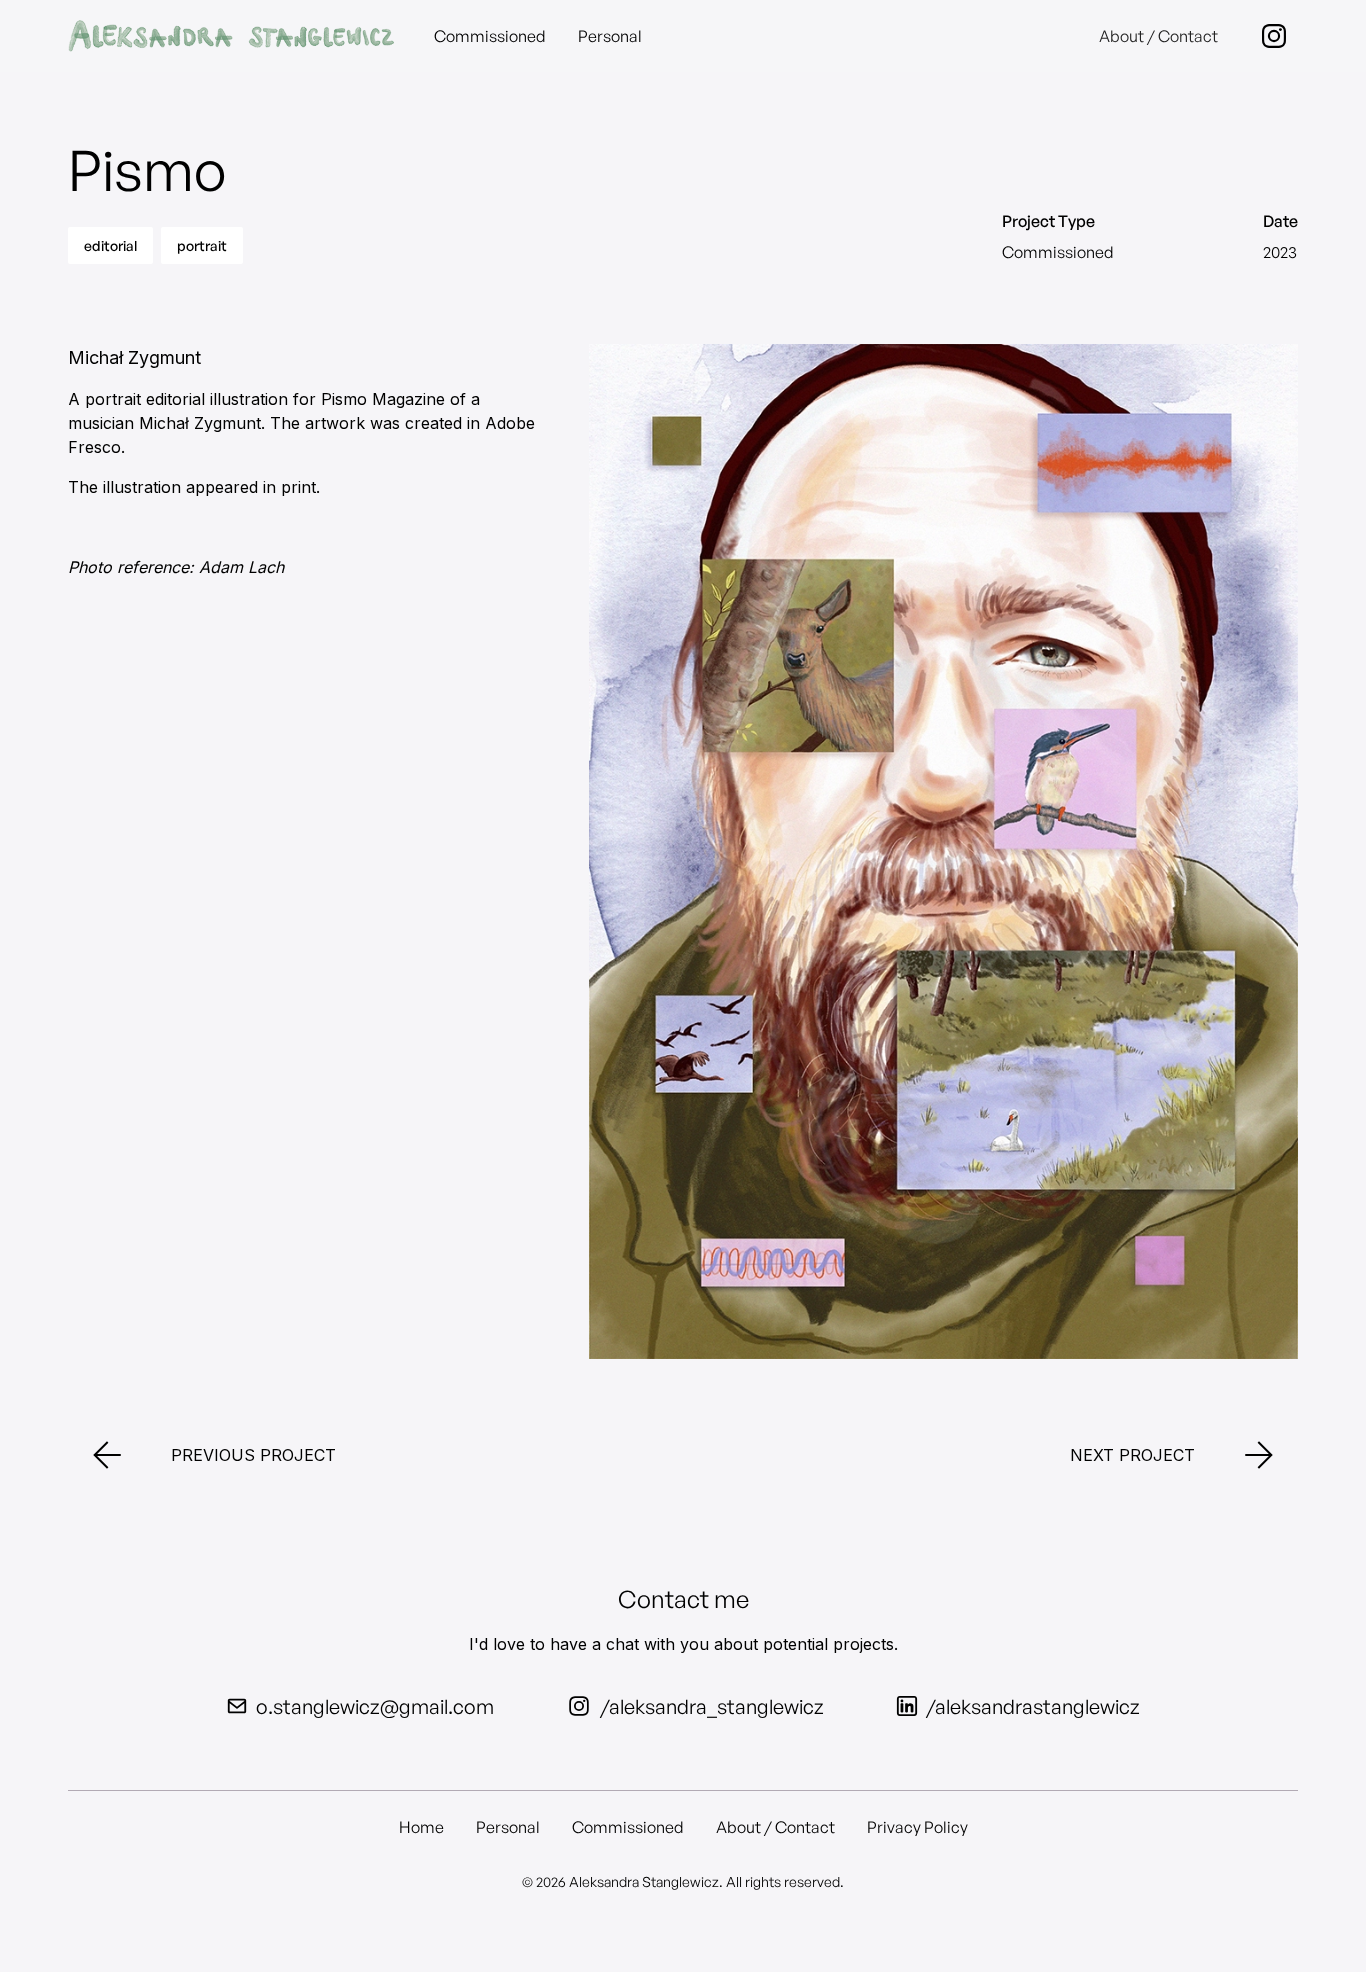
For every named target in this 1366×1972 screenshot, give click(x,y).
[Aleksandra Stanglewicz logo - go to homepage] (230, 36)
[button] (1274, 36)
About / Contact (1158, 36)
